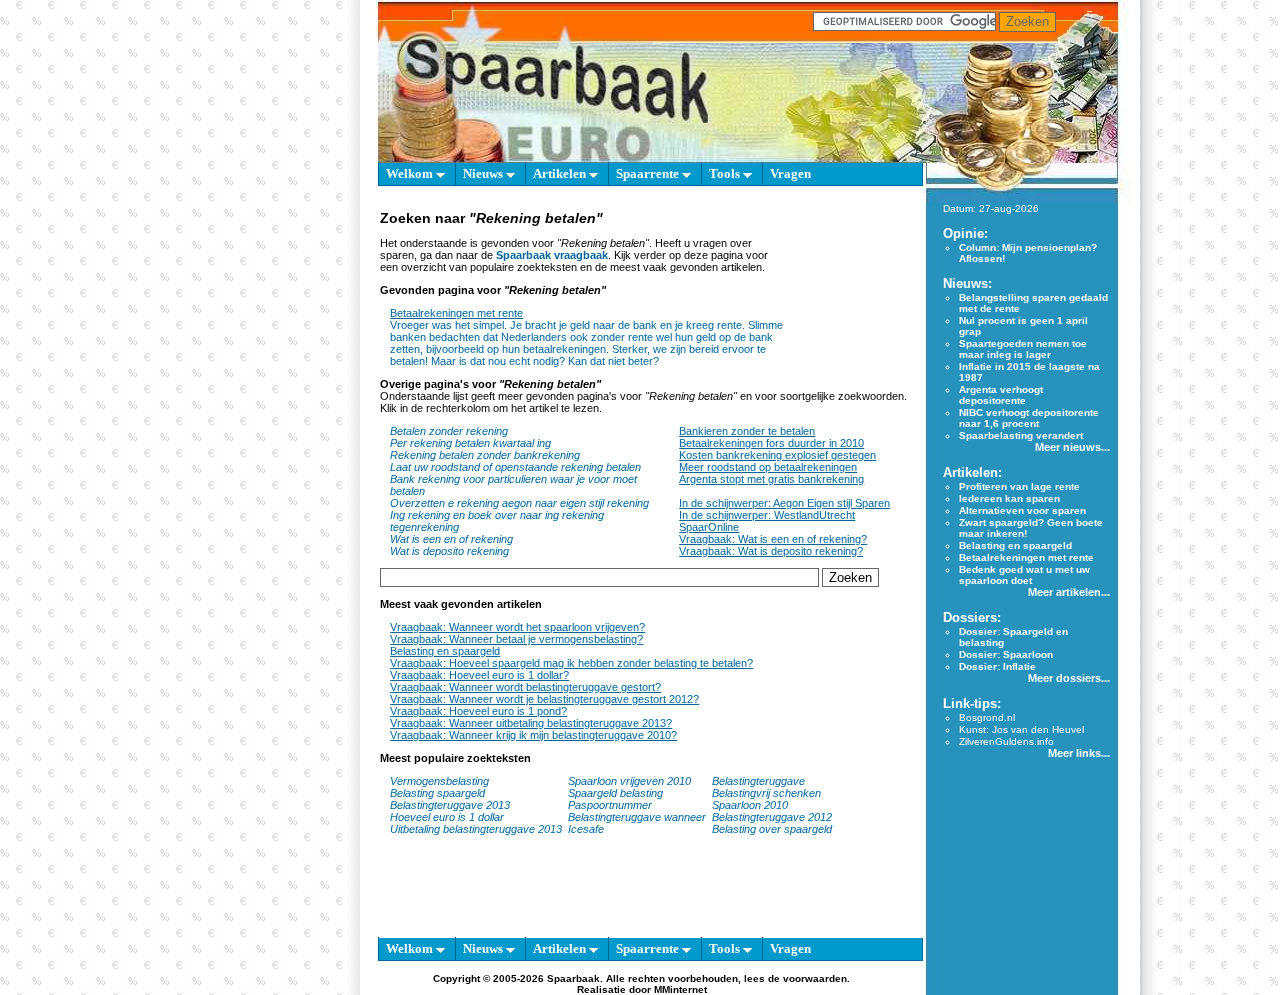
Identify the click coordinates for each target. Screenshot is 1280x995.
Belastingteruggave (758, 781)
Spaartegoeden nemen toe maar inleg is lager (1023, 349)
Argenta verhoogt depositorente (1001, 395)
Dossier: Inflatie (997, 666)
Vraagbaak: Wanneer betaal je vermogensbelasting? (516, 639)
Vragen (790, 173)
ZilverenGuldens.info (1006, 741)
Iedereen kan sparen (1009, 498)
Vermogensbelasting (439, 781)
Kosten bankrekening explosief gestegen (777, 455)
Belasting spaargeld (437, 793)
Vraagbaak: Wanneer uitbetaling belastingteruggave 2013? (531, 723)
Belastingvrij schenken (766, 793)
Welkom (411, 173)
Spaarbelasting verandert (1021, 435)
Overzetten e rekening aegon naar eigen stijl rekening (519, 503)
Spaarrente (649, 173)
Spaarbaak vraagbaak (552, 255)
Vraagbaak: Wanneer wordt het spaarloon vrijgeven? (517, 627)
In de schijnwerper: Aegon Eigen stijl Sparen (784, 503)
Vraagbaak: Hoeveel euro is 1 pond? (478, 711)
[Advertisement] (850, 287)
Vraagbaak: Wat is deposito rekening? (771, 551)
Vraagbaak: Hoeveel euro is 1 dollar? (479, 675)
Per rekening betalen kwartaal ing (470, 443)
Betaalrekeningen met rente (456, 313)
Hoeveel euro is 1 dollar (447, 817)
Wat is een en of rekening (451, 539)
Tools (726, 173)
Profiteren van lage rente (1019, 486)
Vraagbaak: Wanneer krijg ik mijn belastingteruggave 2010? (533, 735)
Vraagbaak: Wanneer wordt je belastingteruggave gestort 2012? (544, 699)
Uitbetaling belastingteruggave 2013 (476, 829)
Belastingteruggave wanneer (637, 817)
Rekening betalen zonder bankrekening (485, 455)
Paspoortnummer (610, 805)
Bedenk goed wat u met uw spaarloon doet (1024, 575)
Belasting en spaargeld (445, 651)
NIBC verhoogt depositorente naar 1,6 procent (1029, 418)
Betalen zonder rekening (449, 431)
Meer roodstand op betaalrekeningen (768, 467)
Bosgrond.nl (987, 717)
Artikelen (561, 173)
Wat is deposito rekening (449, 551)
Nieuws (484, 173)
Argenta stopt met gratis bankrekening (771, 479)
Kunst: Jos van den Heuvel (1021, 729)
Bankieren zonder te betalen (747, 431)
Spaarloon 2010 (751, 805)
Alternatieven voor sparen (1022, 510)
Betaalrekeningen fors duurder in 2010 (771, 443)
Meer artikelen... (1069, 592)
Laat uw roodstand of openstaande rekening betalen (515, 467)
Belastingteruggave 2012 (772, 817)
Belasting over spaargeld (772, 829)
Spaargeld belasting (615, 793)
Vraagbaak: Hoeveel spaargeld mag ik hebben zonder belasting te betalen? (571, 663)
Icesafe (586, 829)
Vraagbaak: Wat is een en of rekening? (773, 539)
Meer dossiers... (1069, 678)
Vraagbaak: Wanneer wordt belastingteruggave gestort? (525, 687)
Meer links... (1079, 753)
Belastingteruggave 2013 (450, 805)
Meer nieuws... (1072, 447)
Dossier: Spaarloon (1006, 654)
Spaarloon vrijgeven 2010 (629, 781)
